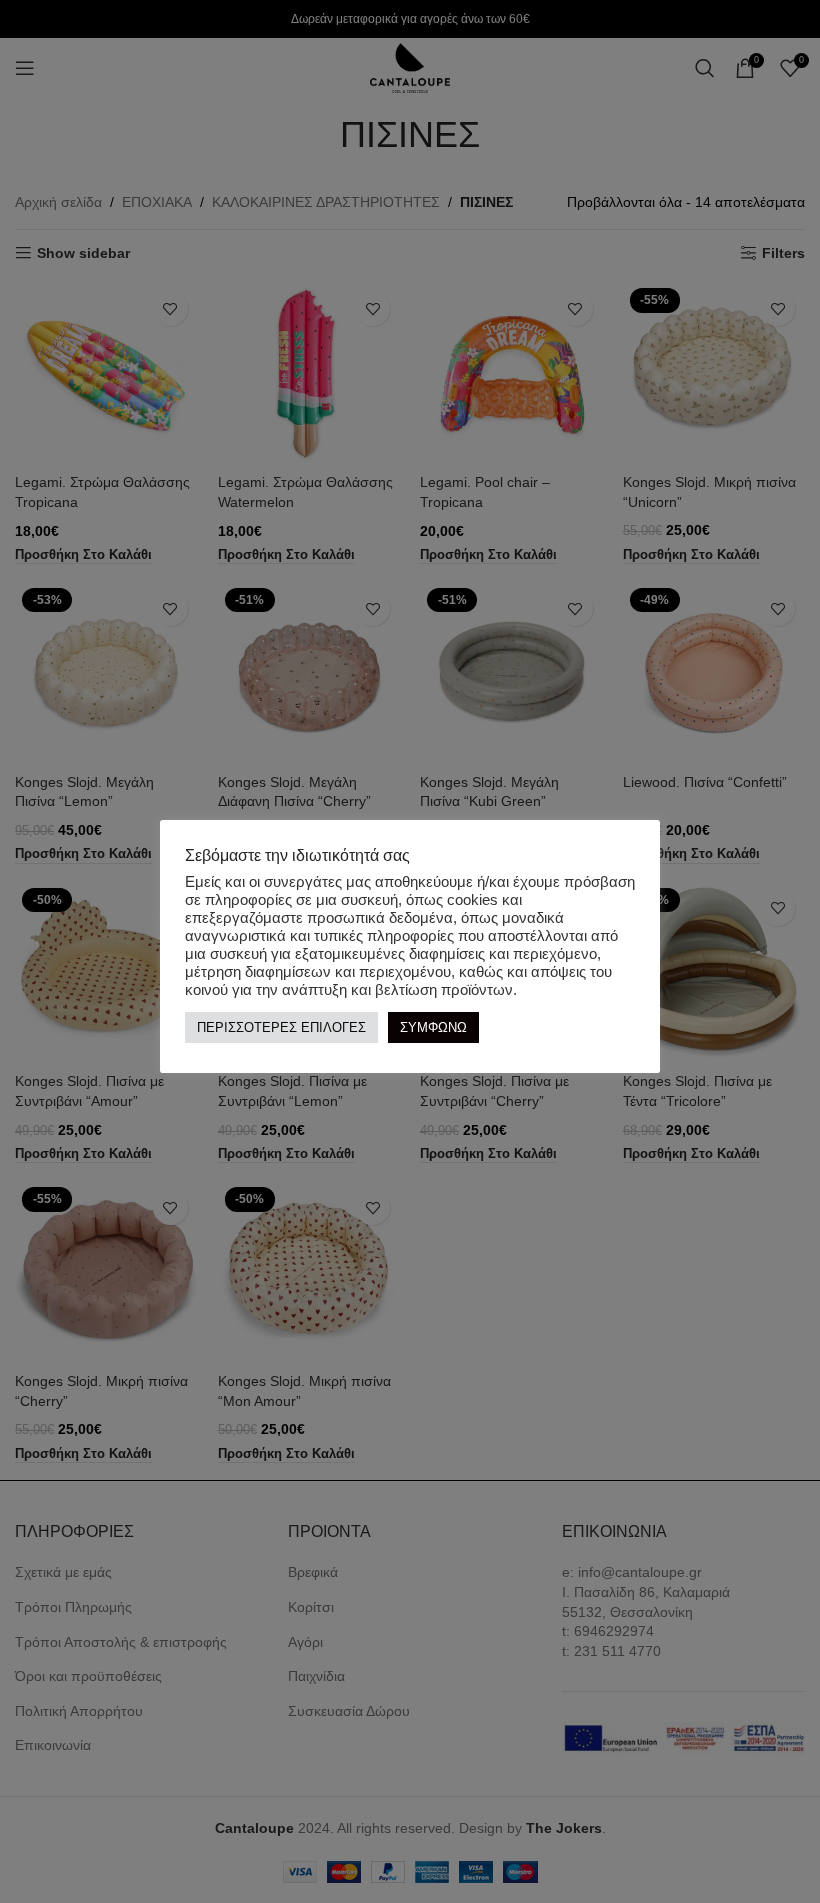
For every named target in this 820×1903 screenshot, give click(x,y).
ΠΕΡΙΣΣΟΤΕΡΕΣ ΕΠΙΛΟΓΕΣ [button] (281, 1027)
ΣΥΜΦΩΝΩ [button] (433, 1027)
